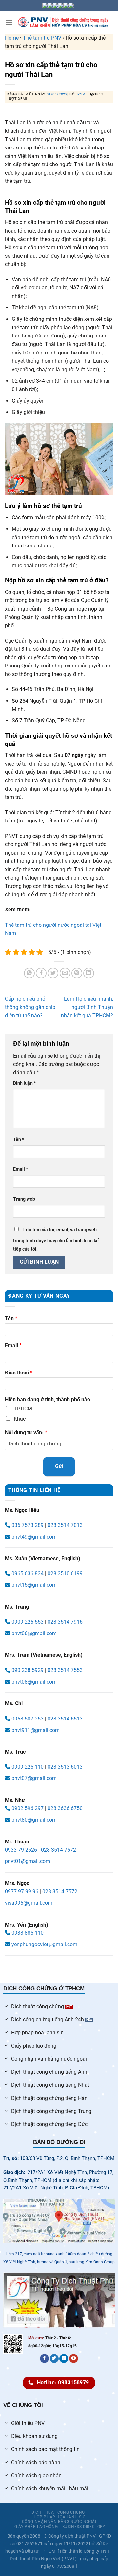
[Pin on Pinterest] (77, 973)
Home (12, 38)
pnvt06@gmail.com (34, 1633)
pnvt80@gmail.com (34, 1820)
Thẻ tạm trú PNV (42, 38)
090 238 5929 (28, 1670)
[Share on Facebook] (41, 973)
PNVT (82, 94)
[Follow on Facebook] (44, 2359)
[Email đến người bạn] (65, 973)
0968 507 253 (27, 1719)
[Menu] (9, 22)
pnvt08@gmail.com (34, 1682)
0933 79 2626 (21, 1850)
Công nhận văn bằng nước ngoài (59, 2522)
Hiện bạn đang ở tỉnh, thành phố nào (48, 1400)
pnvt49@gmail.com (34, 1537)
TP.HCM (23, 1409)
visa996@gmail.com (29, 1903)
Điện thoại (19, 1373)
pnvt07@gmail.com (34, 1778)
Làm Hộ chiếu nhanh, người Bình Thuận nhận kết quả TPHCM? (87, 1007)
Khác (20, 1419)
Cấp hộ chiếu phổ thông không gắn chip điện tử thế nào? (30, 1007)
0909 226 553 (28, 1622)
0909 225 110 (27, 1767)
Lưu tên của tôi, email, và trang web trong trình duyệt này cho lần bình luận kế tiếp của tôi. (56, 1240)
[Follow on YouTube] (74, 2359)
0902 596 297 (27, 1808)
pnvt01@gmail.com (28, 1861)
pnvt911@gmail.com (36, 1730)
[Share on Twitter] (53, 973)
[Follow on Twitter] (54, 2359)
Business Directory (84, 2527)
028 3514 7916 (65, 1622)
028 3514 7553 (65, 1670)
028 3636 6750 (65, 1808)
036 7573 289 (27, 1525)
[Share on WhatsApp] (29, 973)
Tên (19, 1140)
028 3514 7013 (65, 1525)
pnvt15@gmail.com (34, 1585)
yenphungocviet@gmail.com (44, 1944)
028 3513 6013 (65, 1767)
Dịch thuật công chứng (58, 2512)
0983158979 (57, 2538)
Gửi (59, 1466)
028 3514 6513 (65, 1719)
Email (20, 1169)
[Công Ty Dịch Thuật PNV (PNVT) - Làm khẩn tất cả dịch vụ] (63, 22)
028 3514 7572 (59, 1850)
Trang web (24, 1199)
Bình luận (24, 1083)
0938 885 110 (27, 1933)
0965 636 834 (27, 1573)
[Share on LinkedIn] (89, 973)
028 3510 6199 (65, 1573)
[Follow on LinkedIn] (64, 2359)
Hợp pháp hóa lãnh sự (59, 2517)
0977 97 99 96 (22, 1891)
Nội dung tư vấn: (26, 1433)
